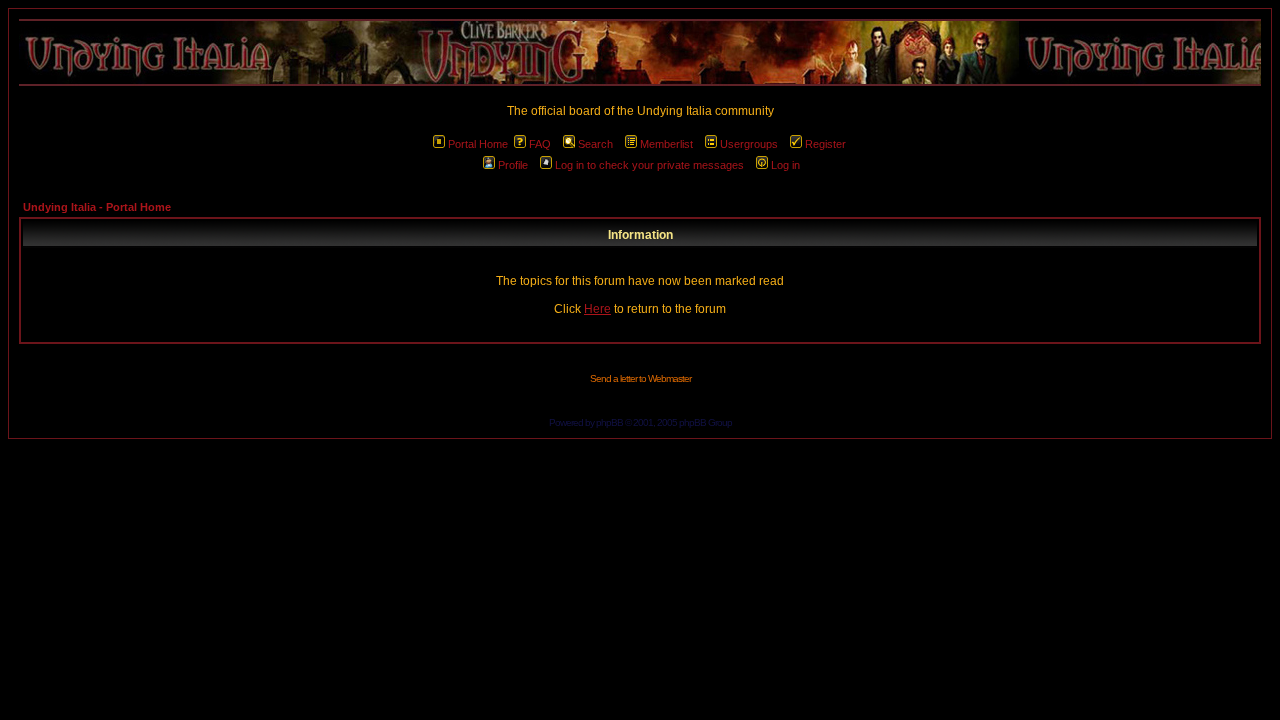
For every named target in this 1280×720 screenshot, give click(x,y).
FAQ (540, 144)
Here (597, 309)
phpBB (609, 422)
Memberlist (666, 144)
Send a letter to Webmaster (640, 378)
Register (825, 144)
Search (595, 144)
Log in (785, 165)
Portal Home (478, 144)
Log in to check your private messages (649, 165)
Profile (513, 165)
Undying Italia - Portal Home (97, 207)
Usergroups (749, 144)
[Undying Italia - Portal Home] (640, 52)
